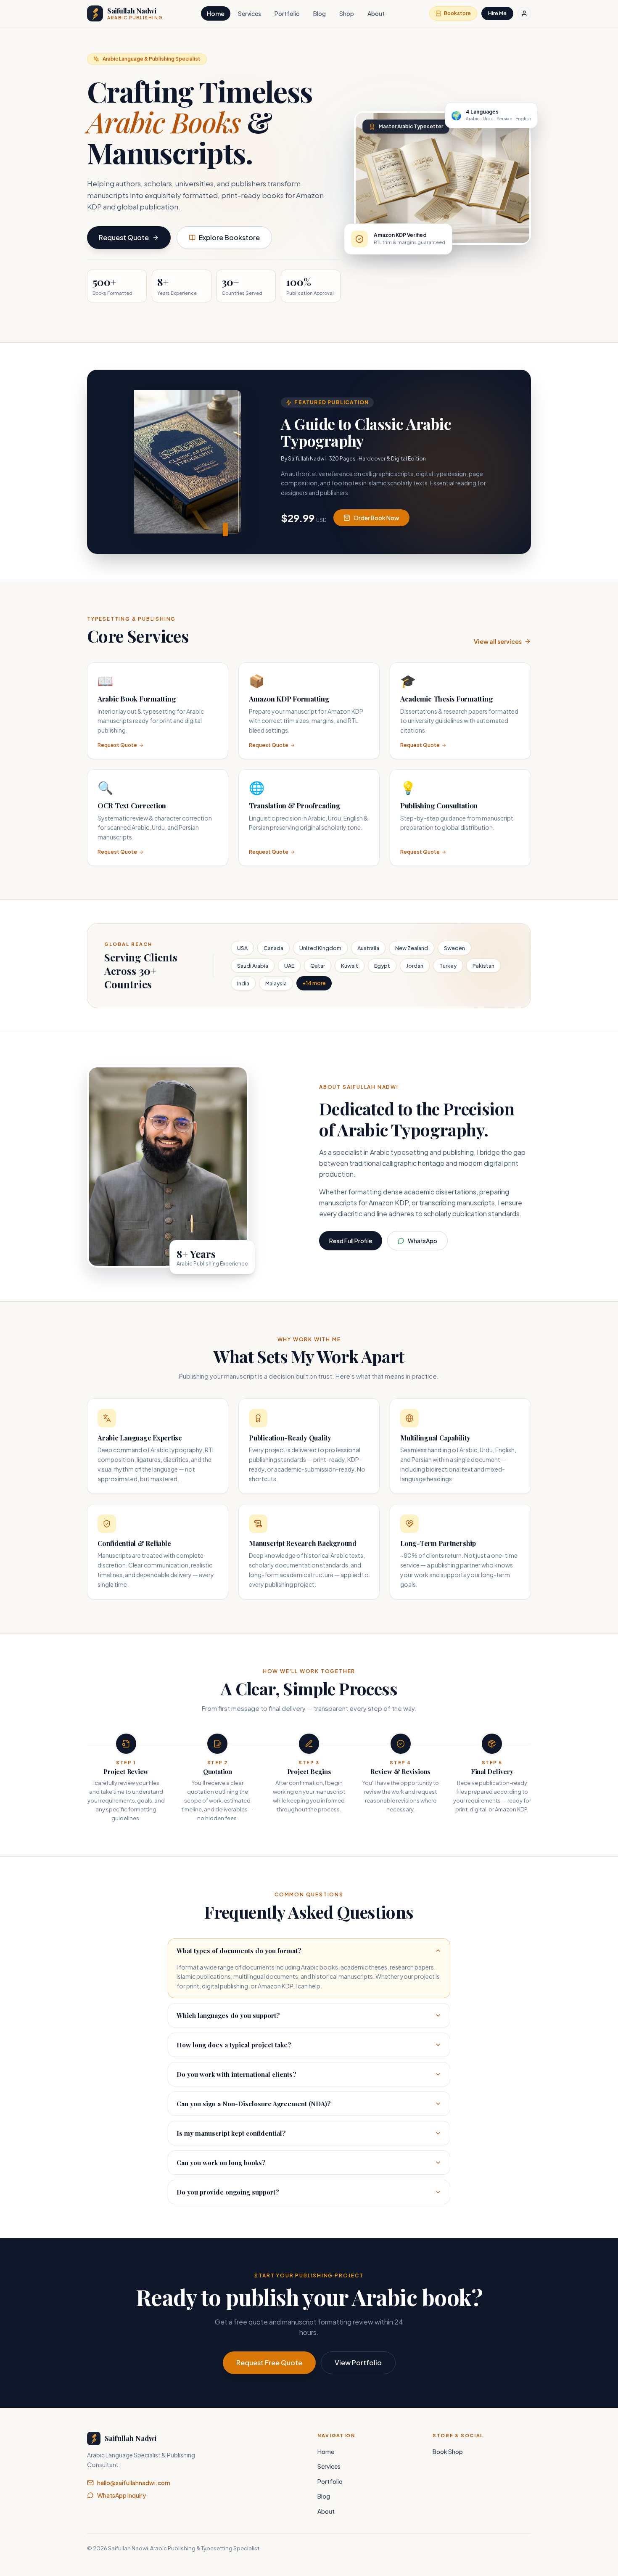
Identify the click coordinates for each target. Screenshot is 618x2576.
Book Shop (448, 2452)
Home (216, 13)
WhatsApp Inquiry (121, 2495)
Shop (347, 13)
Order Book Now (376, 518)
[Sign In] (524, 13)
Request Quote (124, 237)
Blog (320, 13)
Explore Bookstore (229, 237)
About (376, 13)
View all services (498, 641)
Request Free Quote (269, 2363)
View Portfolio (358, 2363)
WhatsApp (423, 1241)
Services (250, 13)
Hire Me (497, 13)
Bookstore (457, 13)
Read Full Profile (351, 1241)
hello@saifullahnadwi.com (134, 2483)
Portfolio (287, 13)
